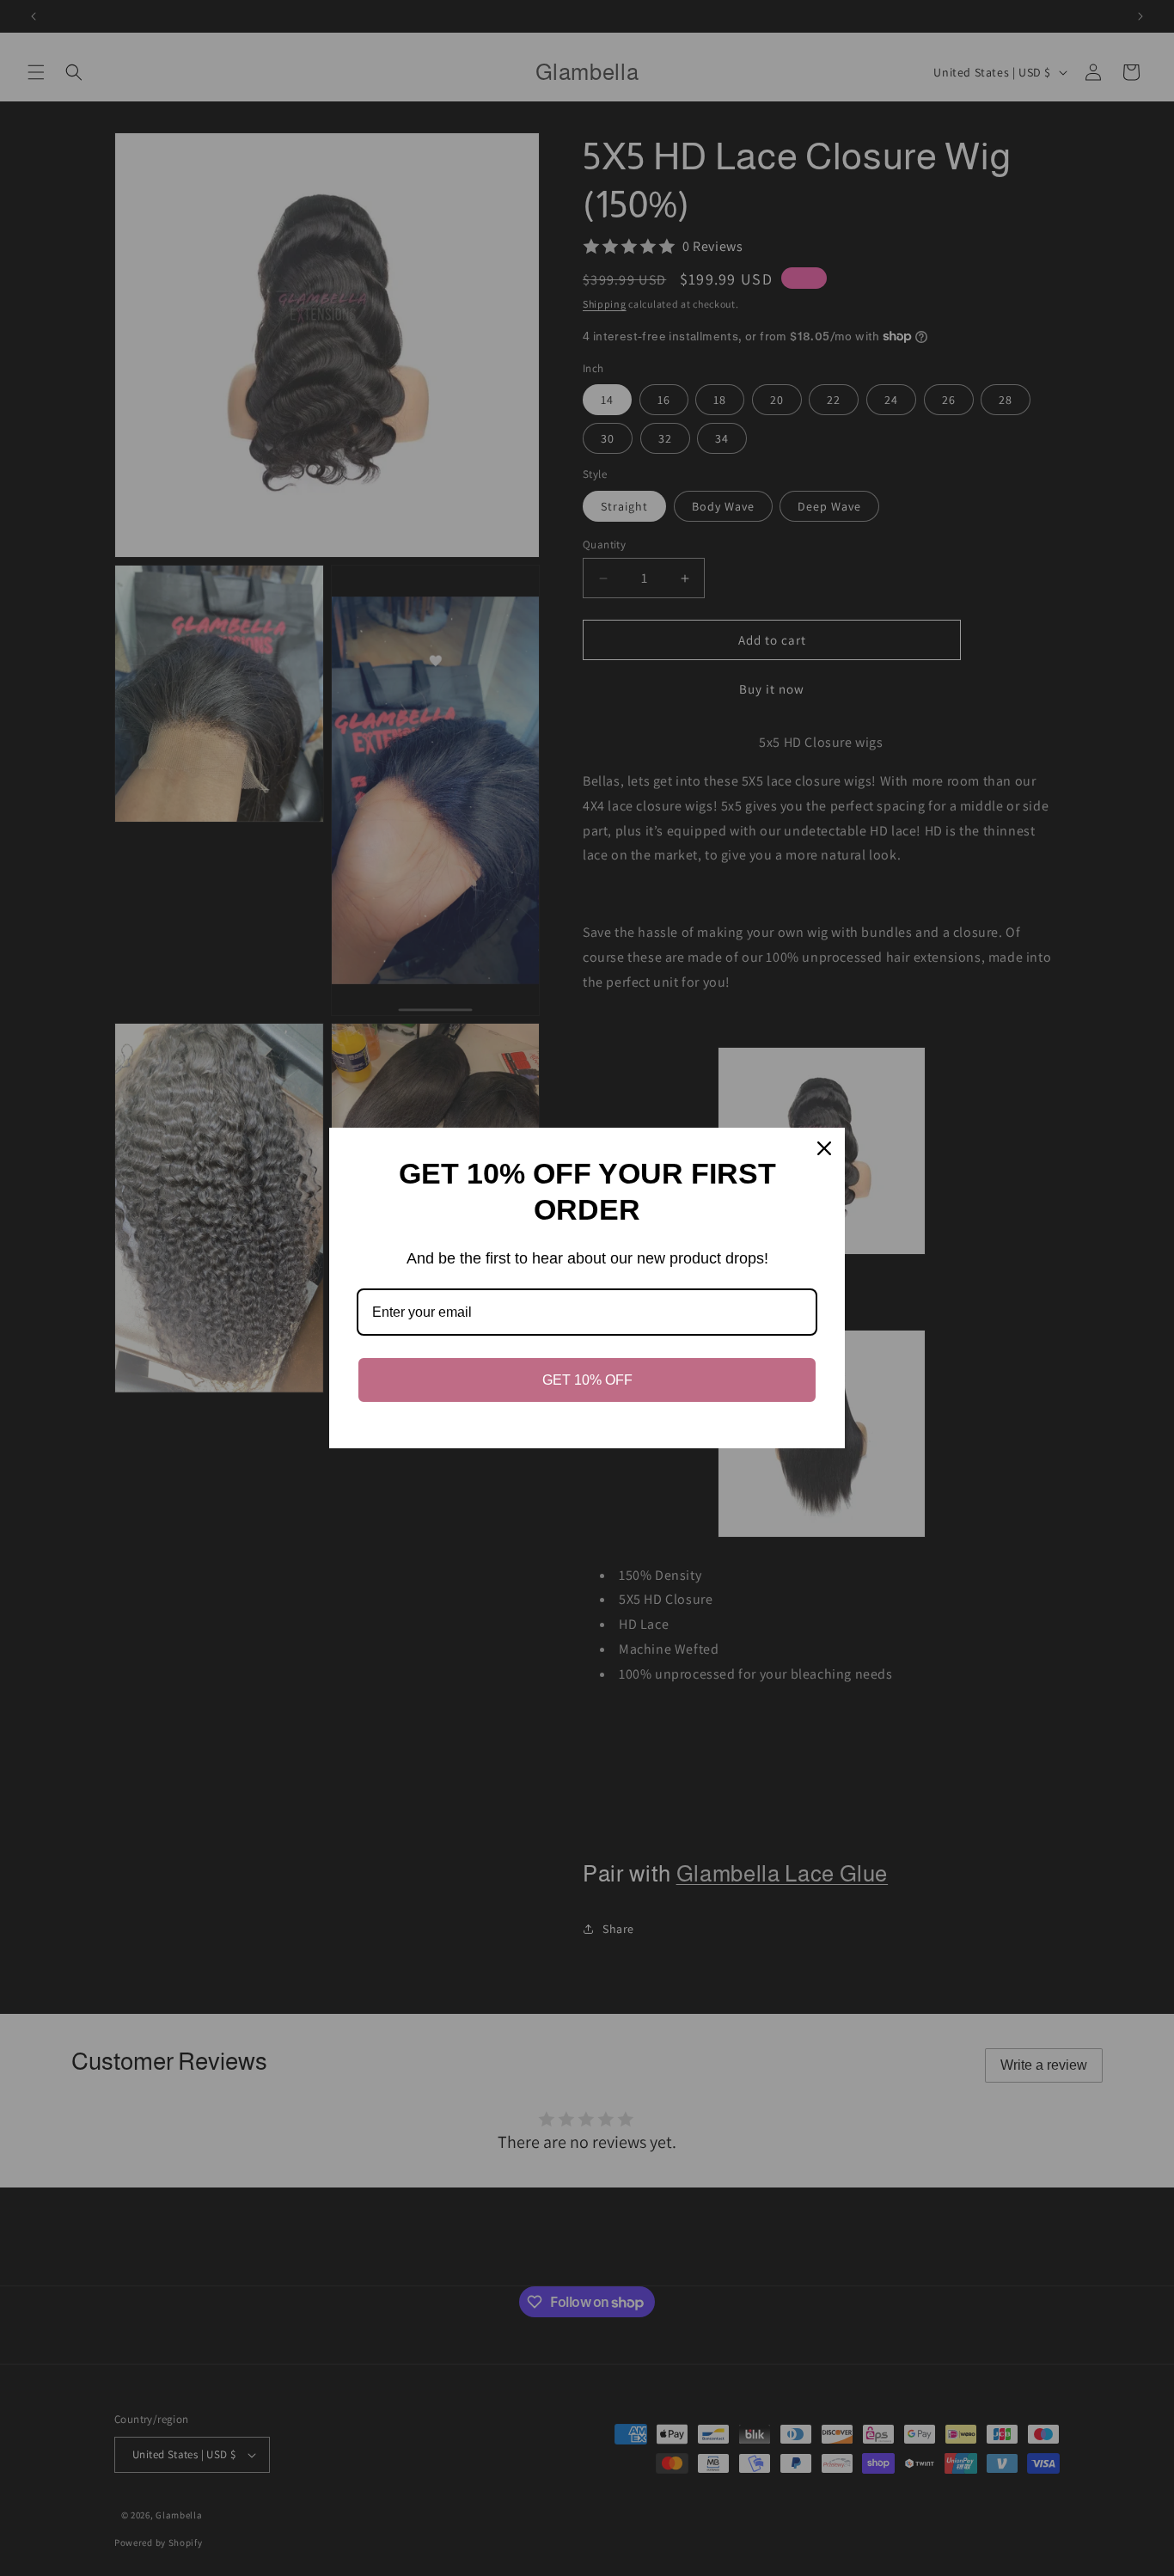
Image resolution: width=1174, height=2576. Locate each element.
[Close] (824, 1148)
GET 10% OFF (587, 1380)
